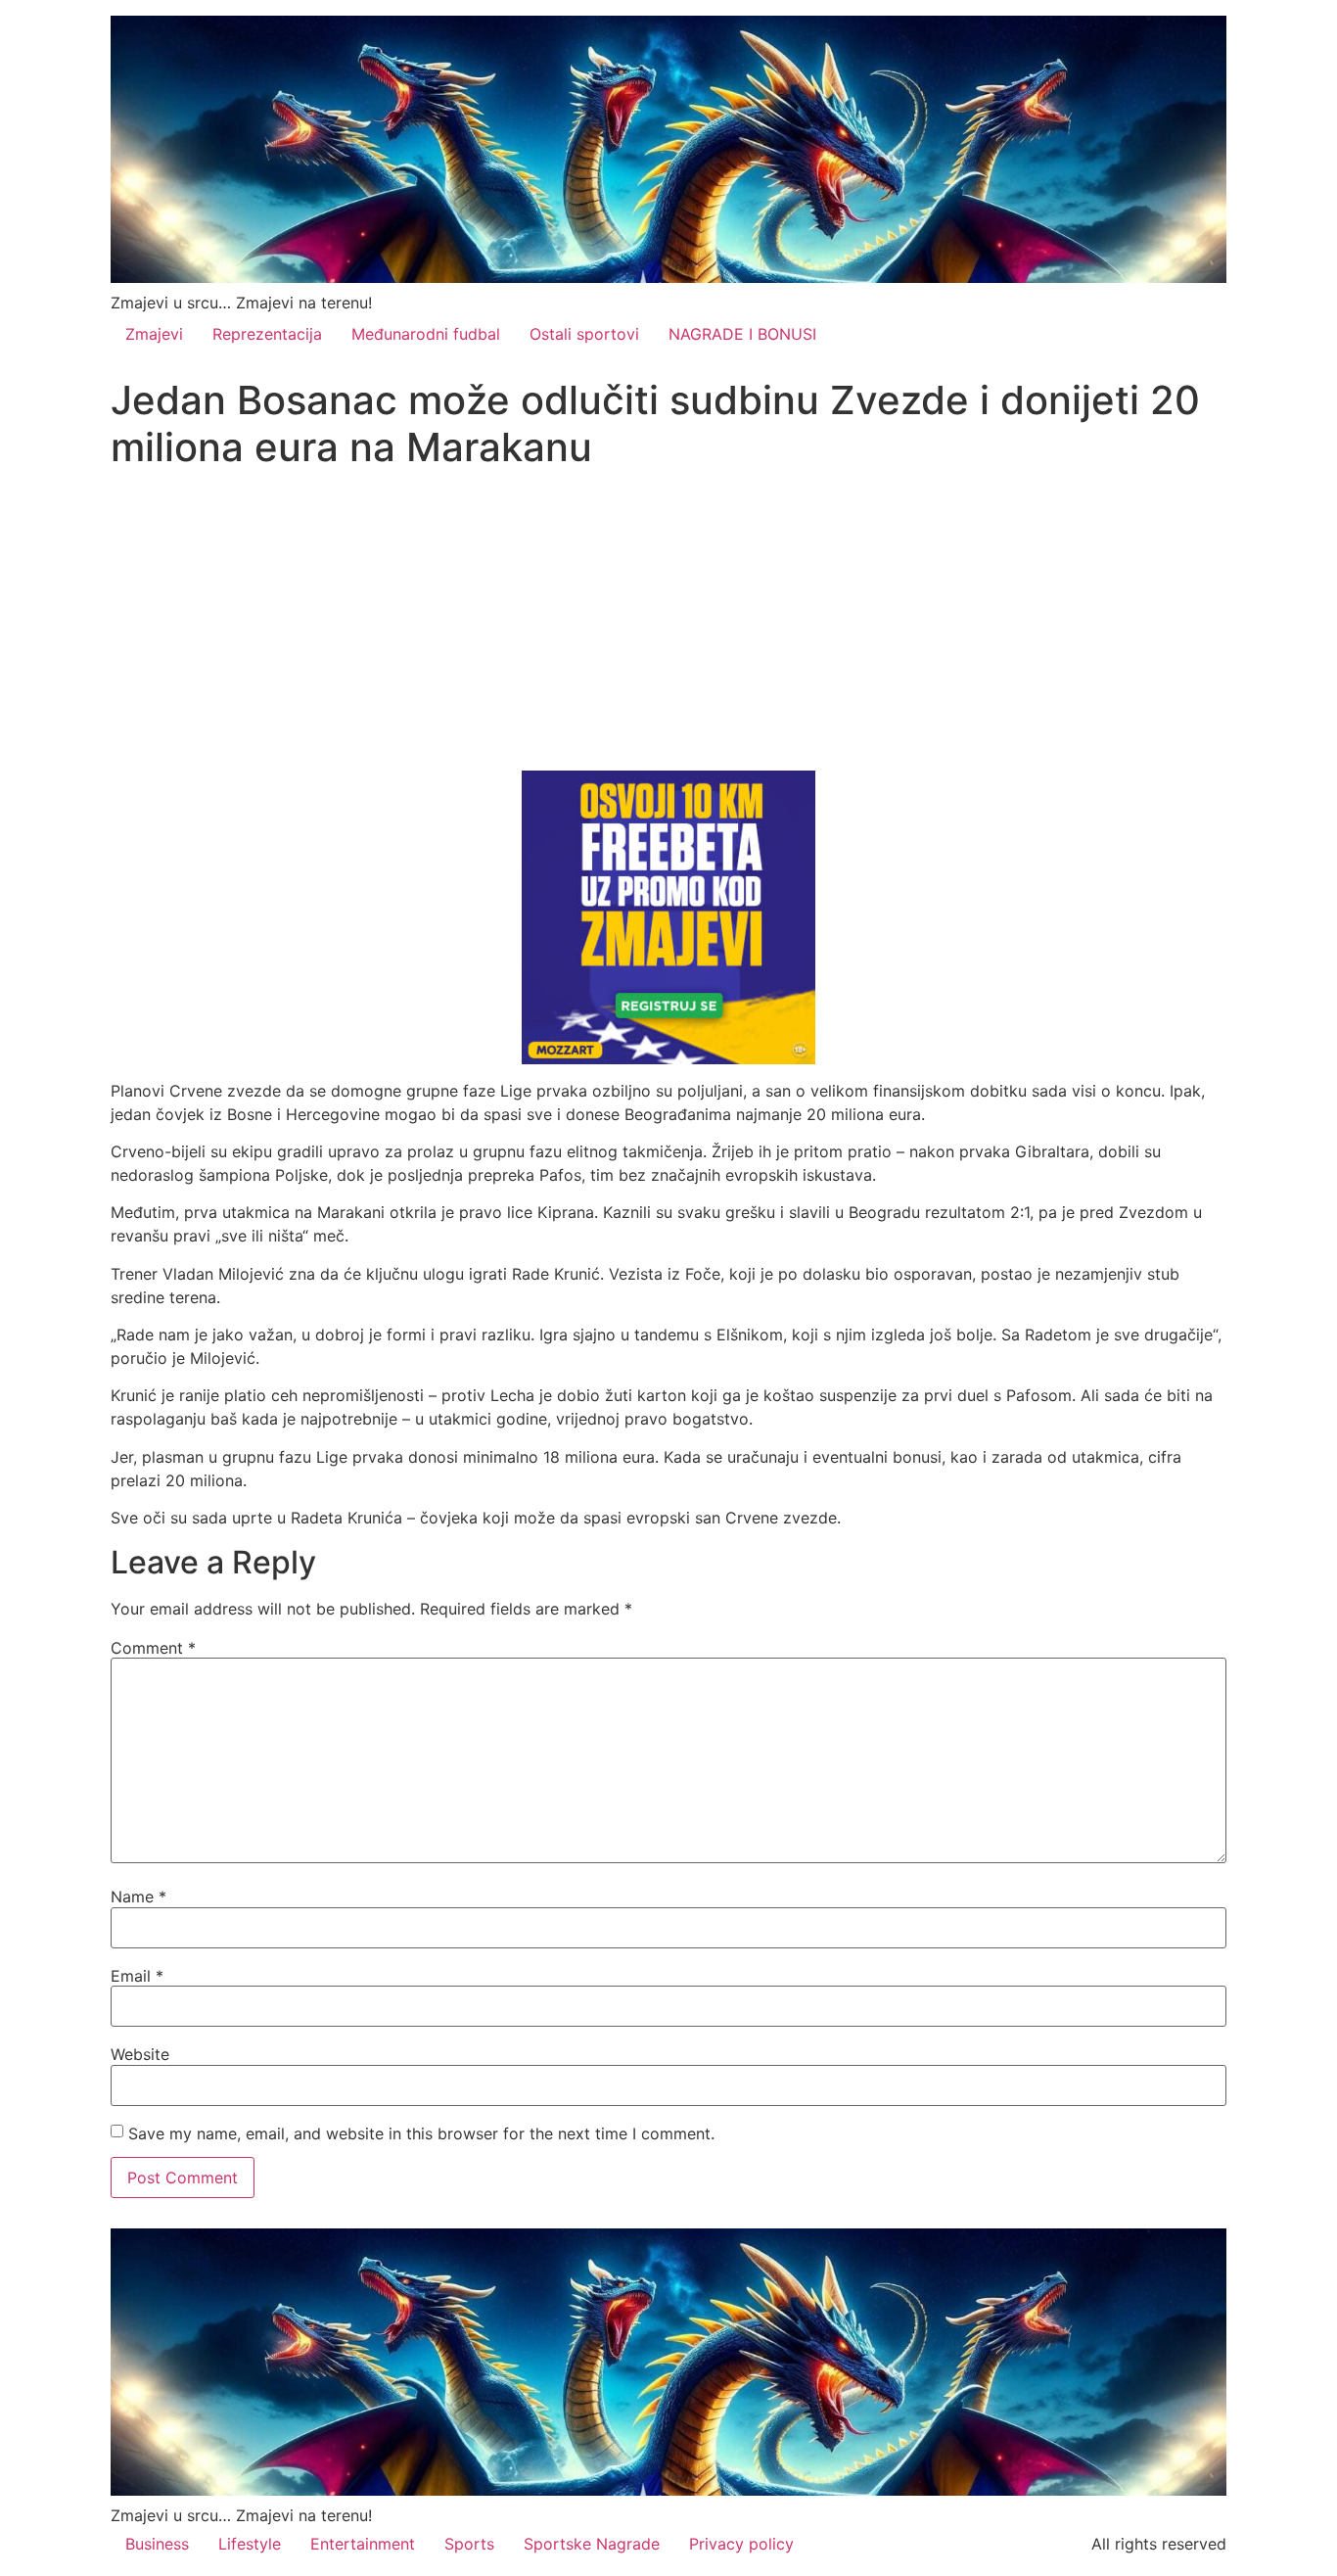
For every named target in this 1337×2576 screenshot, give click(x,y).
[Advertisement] (668, 624)
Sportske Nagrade (592, 2544)
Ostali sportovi (584, 334)
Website (140, 2054)
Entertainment (363, 2544)
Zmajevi (154, 334)
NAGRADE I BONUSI (742, 334)
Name (138, 1897)
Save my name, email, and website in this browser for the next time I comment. (421, 2133)
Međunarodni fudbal (426, 334)
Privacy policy (741, 2544)
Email (137, 1976)
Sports (469, 2544)
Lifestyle (250, 2544)
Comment (153, 1648)
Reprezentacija (267, 334)
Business (157, 2544)
